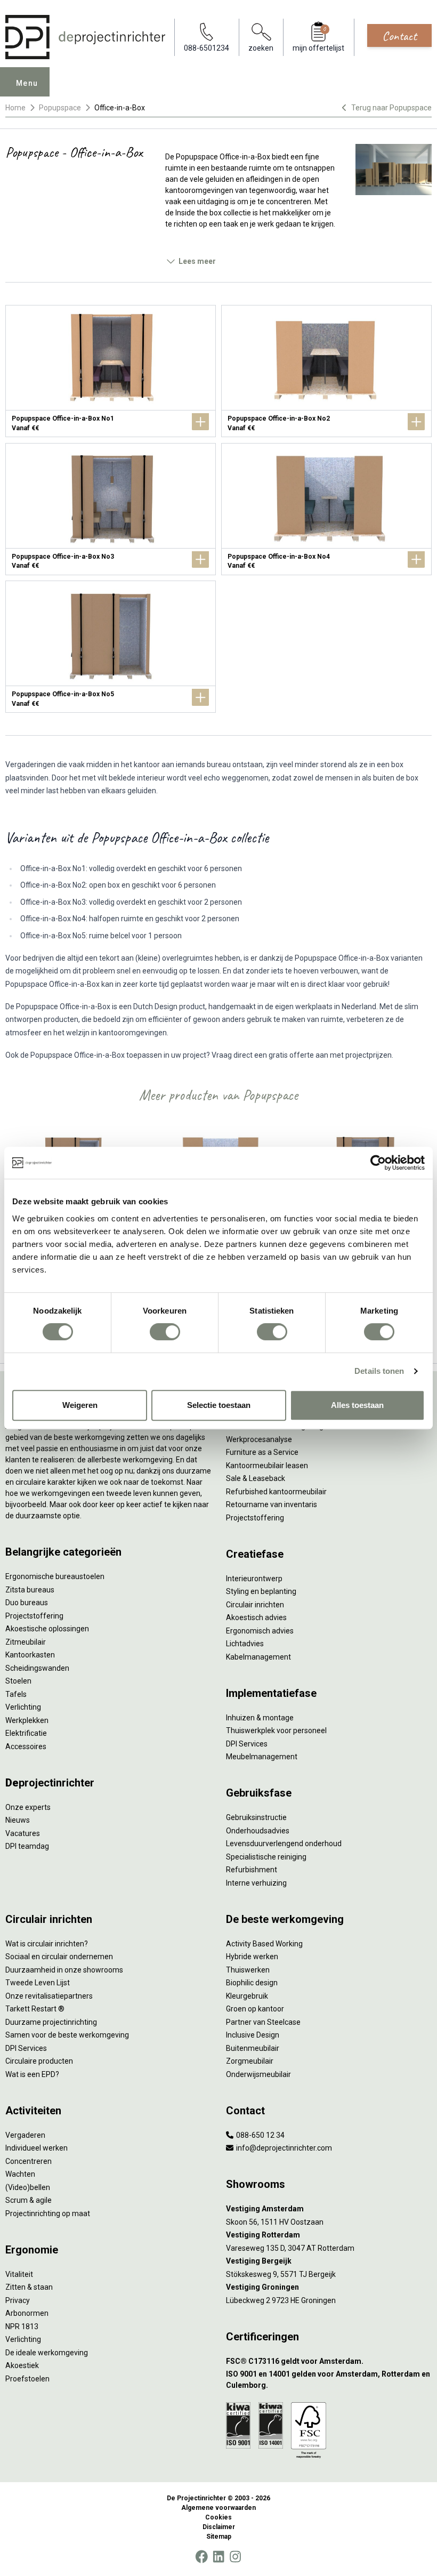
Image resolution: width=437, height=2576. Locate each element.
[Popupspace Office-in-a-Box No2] (326, 371)
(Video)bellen (28, 2187)
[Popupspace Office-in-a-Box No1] (111, 371)
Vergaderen (25, 2135)
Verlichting (23, 1707)
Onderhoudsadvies (258, 1831)
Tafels (16, 1694)
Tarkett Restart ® (35, 2009)
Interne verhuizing (256, 1883)
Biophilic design (252, 1983)
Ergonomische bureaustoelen (55, 1576)
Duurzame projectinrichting (51, 2022)
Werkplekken (27, 1720)
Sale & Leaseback (256, 1478)
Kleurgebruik (247, 1996)
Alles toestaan (357, 1405)
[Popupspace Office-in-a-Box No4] (326, 509)
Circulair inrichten (255, 1605)
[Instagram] (235, 2557)
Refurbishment (252, 1870)
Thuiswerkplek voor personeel (276, 1730)
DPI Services (247, 1744)
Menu (27, 83)
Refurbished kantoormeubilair (276, 1492)
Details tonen (379, 1371)
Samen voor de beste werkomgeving (67, 2035)
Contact (399, 36)
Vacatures (23, 1833)
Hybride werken (252, 1957)
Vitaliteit (19, 2274)
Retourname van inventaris (272, 1504)
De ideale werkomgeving (47, 2353)
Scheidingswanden (37, 1668)
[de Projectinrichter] (85, 37)
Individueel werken (37, 2148)
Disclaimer (219, 2527)
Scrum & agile (29, 2200)
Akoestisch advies (256, 1617)
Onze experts (28, 1807)
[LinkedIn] (218, 2557)
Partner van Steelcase (263, 2022)
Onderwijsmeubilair (258, 2074)
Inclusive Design (253, 2035)
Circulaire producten (39, 2061)
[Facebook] (201, 2557)
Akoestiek (22, 2365)
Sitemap (219, 2537)
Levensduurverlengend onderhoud (284, 1844)
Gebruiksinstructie (256, 1817)
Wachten (20, 2174)
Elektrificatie (26, 1733)
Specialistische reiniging (266, 1857)
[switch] (165, 1332)
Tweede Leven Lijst (38, 1983)
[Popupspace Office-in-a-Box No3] (111, 509)
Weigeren (80, 1405)
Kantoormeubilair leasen (267, 1466)
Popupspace (60, 108)
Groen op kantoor (255, 2009)
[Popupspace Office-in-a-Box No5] (111, 647)
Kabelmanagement (258, 1657)
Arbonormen (27, 2313)
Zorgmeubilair (250, 2061)
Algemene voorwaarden (218, 2508)
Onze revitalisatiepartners (49, 1996)
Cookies (218, 2517)
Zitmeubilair (26, 1642)
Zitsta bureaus (30, 1590)
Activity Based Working (264, 1944)
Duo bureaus (27, 1603)
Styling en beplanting (261, 1591)
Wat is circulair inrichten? (47, 1944)
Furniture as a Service (262, 1452)
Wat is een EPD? (32, 2074)
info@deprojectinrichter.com (283, 2148)
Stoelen (18, 1681)
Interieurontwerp (254, 1579)
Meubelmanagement (262, 1757)
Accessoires (26, 1746)
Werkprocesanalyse (259, 1439)
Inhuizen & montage (260, 1718)
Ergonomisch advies (260, 1631)
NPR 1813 (22, 2327)
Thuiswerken (248, 1970)
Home (15, 108)
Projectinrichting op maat (48, 2213)
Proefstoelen (27, 2379)
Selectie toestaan (219, 1405)
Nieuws (18, 1820)
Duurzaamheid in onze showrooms (64, 1970)
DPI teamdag (27, 1846)
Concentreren (29, 2161)
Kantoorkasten (30, 1655)
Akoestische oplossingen (47, 1629)
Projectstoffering (34, 1616)
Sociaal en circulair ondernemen (59, 1957)
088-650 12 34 (260, 2135)
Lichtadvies (245, 1644)
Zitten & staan (29, 2287)
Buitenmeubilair (253, 2048)
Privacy (18, 2300)
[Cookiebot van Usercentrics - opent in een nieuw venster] (378, 1163)
